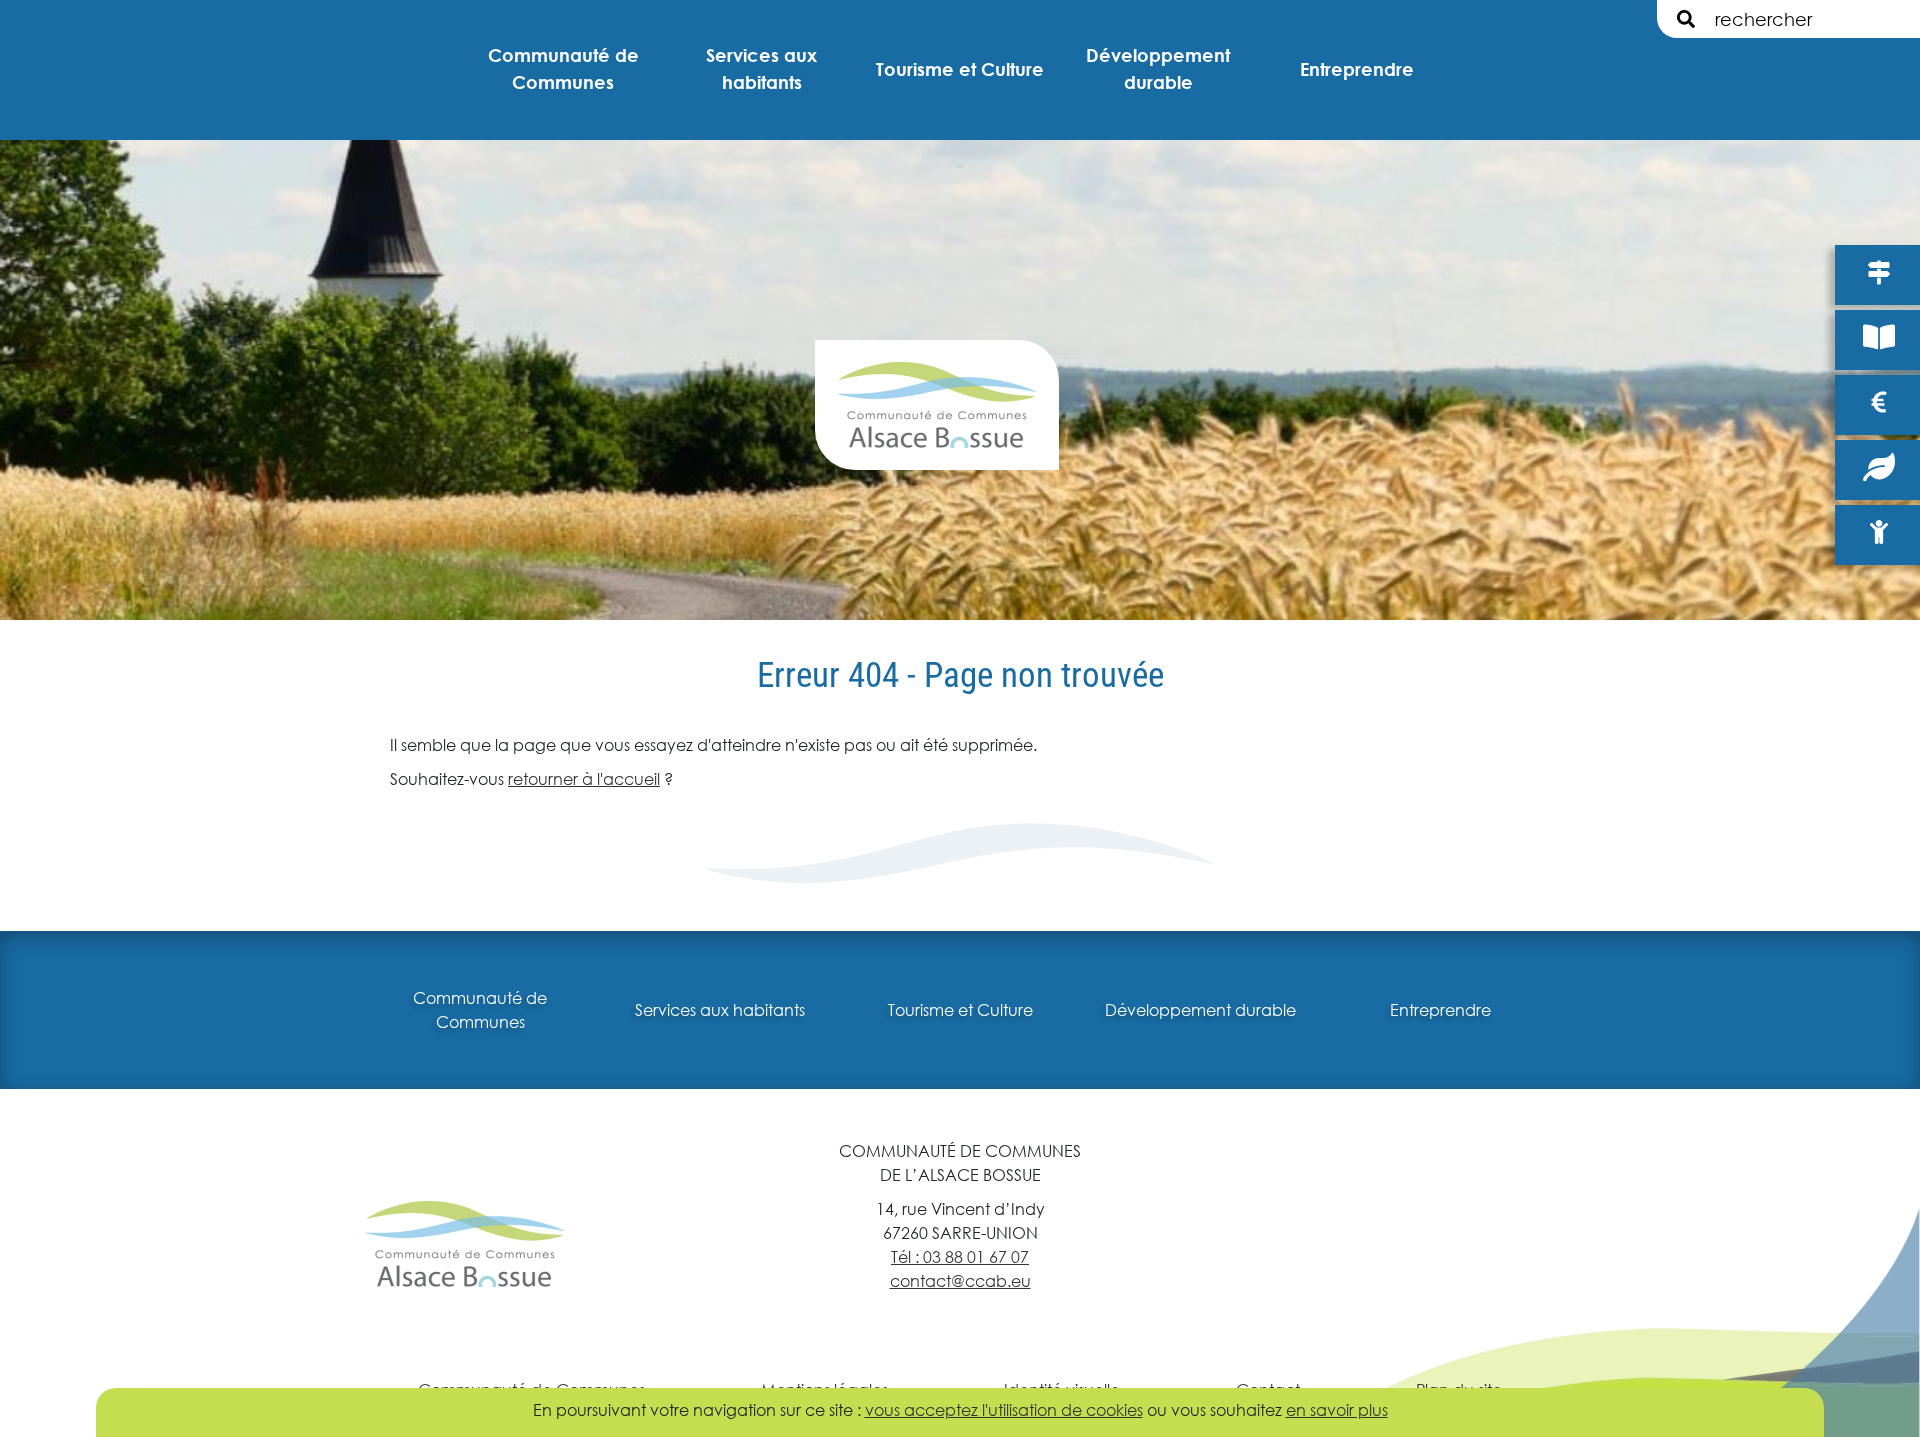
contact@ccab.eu (960, 1280)
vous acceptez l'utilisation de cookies (1004, 1409)
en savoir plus (1337, 1409)
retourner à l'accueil (584, 778)
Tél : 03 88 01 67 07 (960, 1256)
